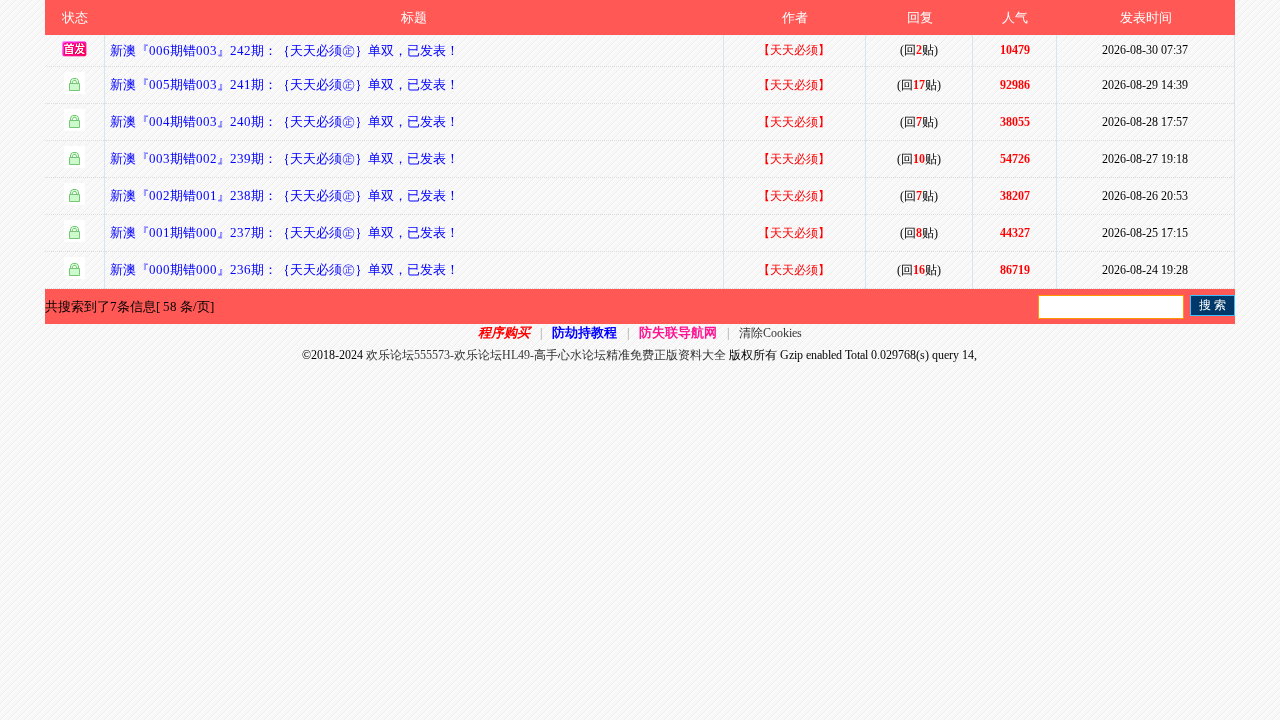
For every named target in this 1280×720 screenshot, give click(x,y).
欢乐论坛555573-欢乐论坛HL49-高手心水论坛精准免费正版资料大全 (546, 355)
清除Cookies (770, 333)
